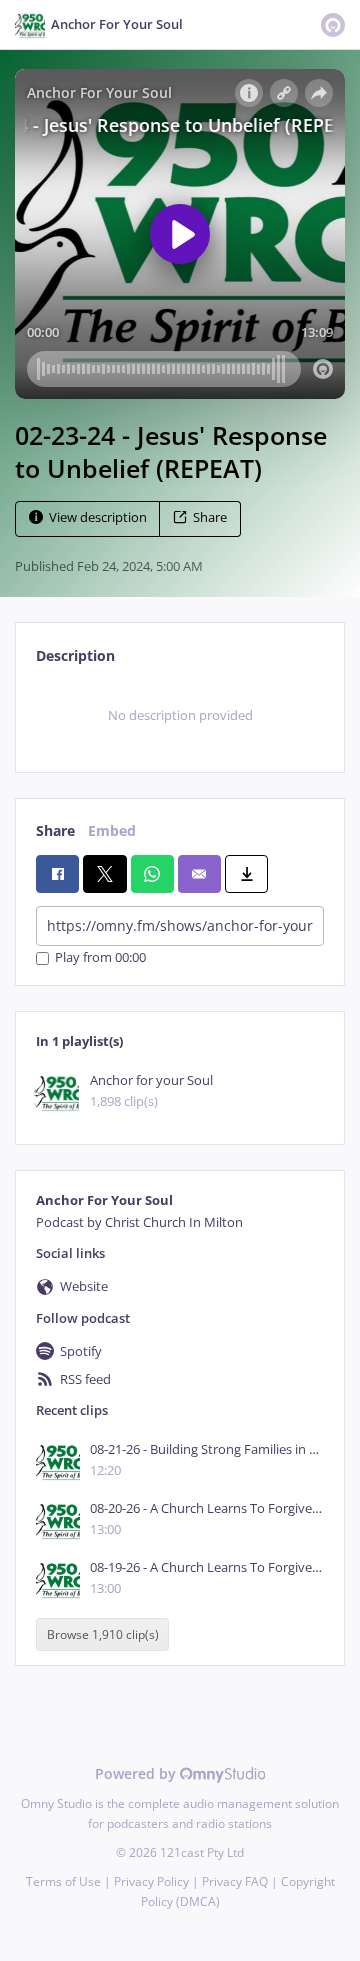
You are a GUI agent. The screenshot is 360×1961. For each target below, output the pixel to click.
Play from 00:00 (100, 958)
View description (98, 517)
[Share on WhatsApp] (152, 874)
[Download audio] (246, 874)
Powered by (137, 1773)
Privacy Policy (151, 1881)
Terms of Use (63, 1881)
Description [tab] (75, 655)
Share (210, 517)
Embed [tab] (112, 830)
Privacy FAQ (235, 1881)
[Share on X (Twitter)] (104, 874)
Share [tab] (55, 830)
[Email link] (199, 874)
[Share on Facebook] (57, 874)
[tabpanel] (180, 716)
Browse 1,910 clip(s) (103, 1634)
